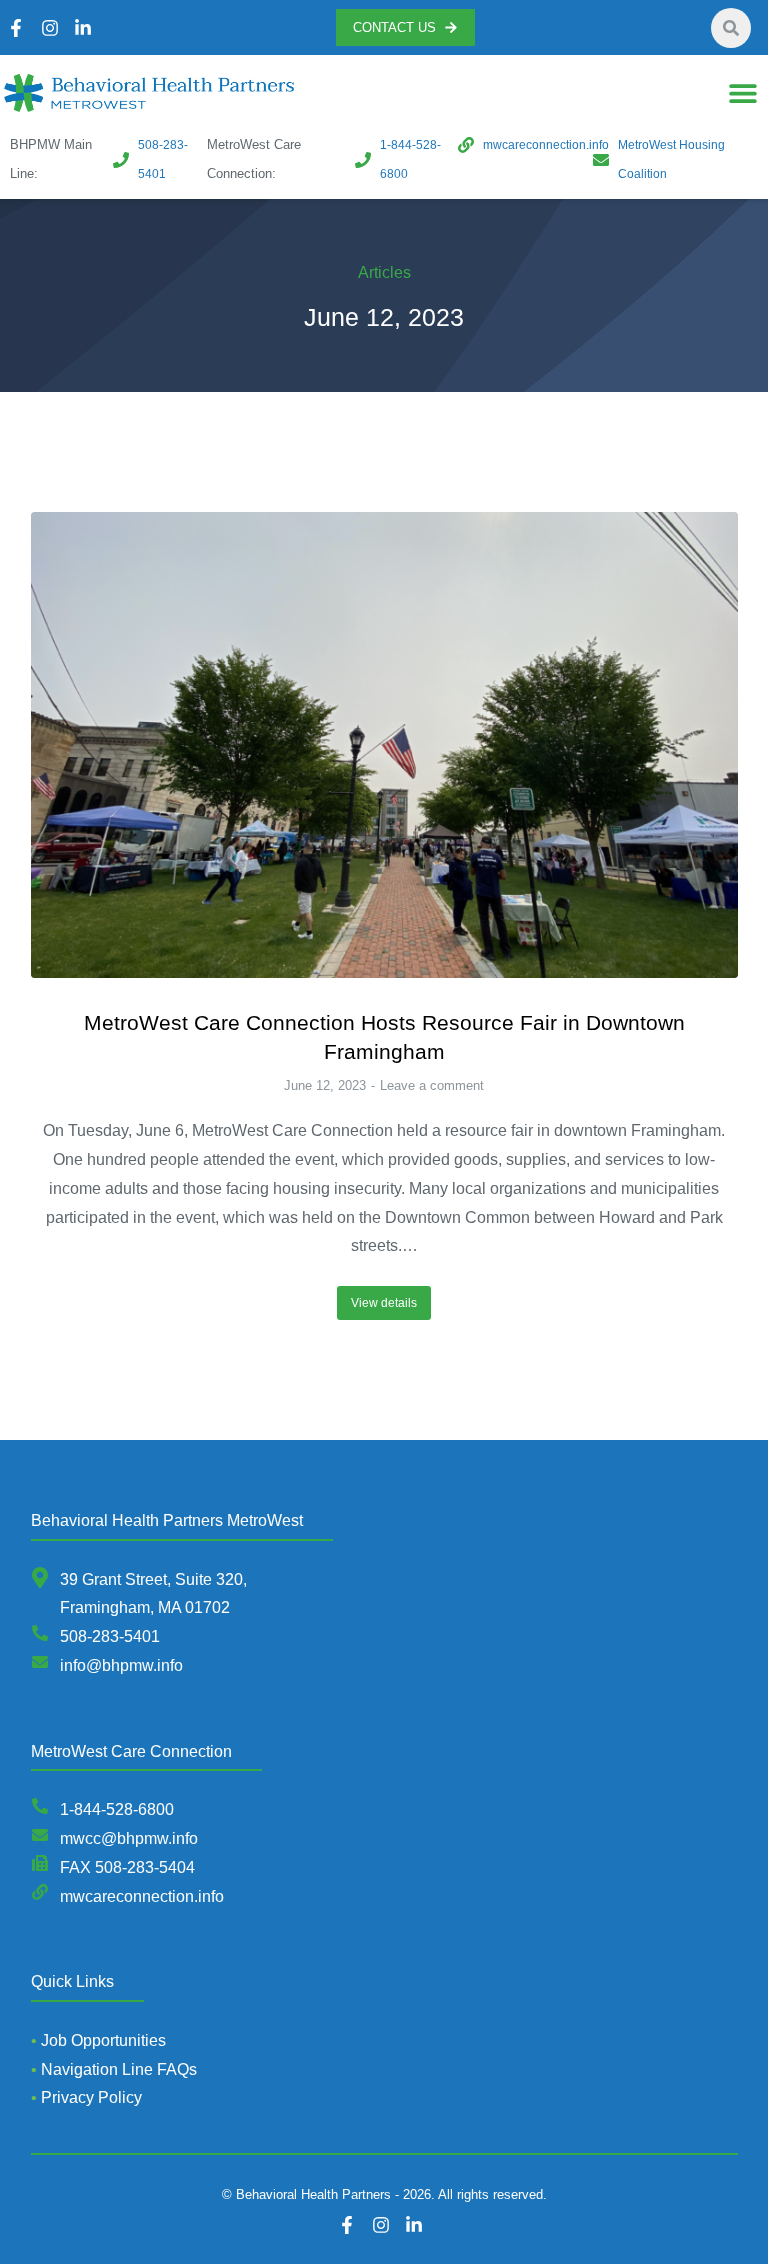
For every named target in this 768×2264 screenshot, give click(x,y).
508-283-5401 (110, 1636)
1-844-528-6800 (117, 1809)
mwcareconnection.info (142, 1896)
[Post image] (384, 744)
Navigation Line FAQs (119, 2069)
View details (384, 1303)
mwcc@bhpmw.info (129, 1838)
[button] (742, 93)
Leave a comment (432, 1085)
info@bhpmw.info (121, 1665)
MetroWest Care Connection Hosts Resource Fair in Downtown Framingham (384, 1037)
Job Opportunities (103, 2040)
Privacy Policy (91, 2097)
